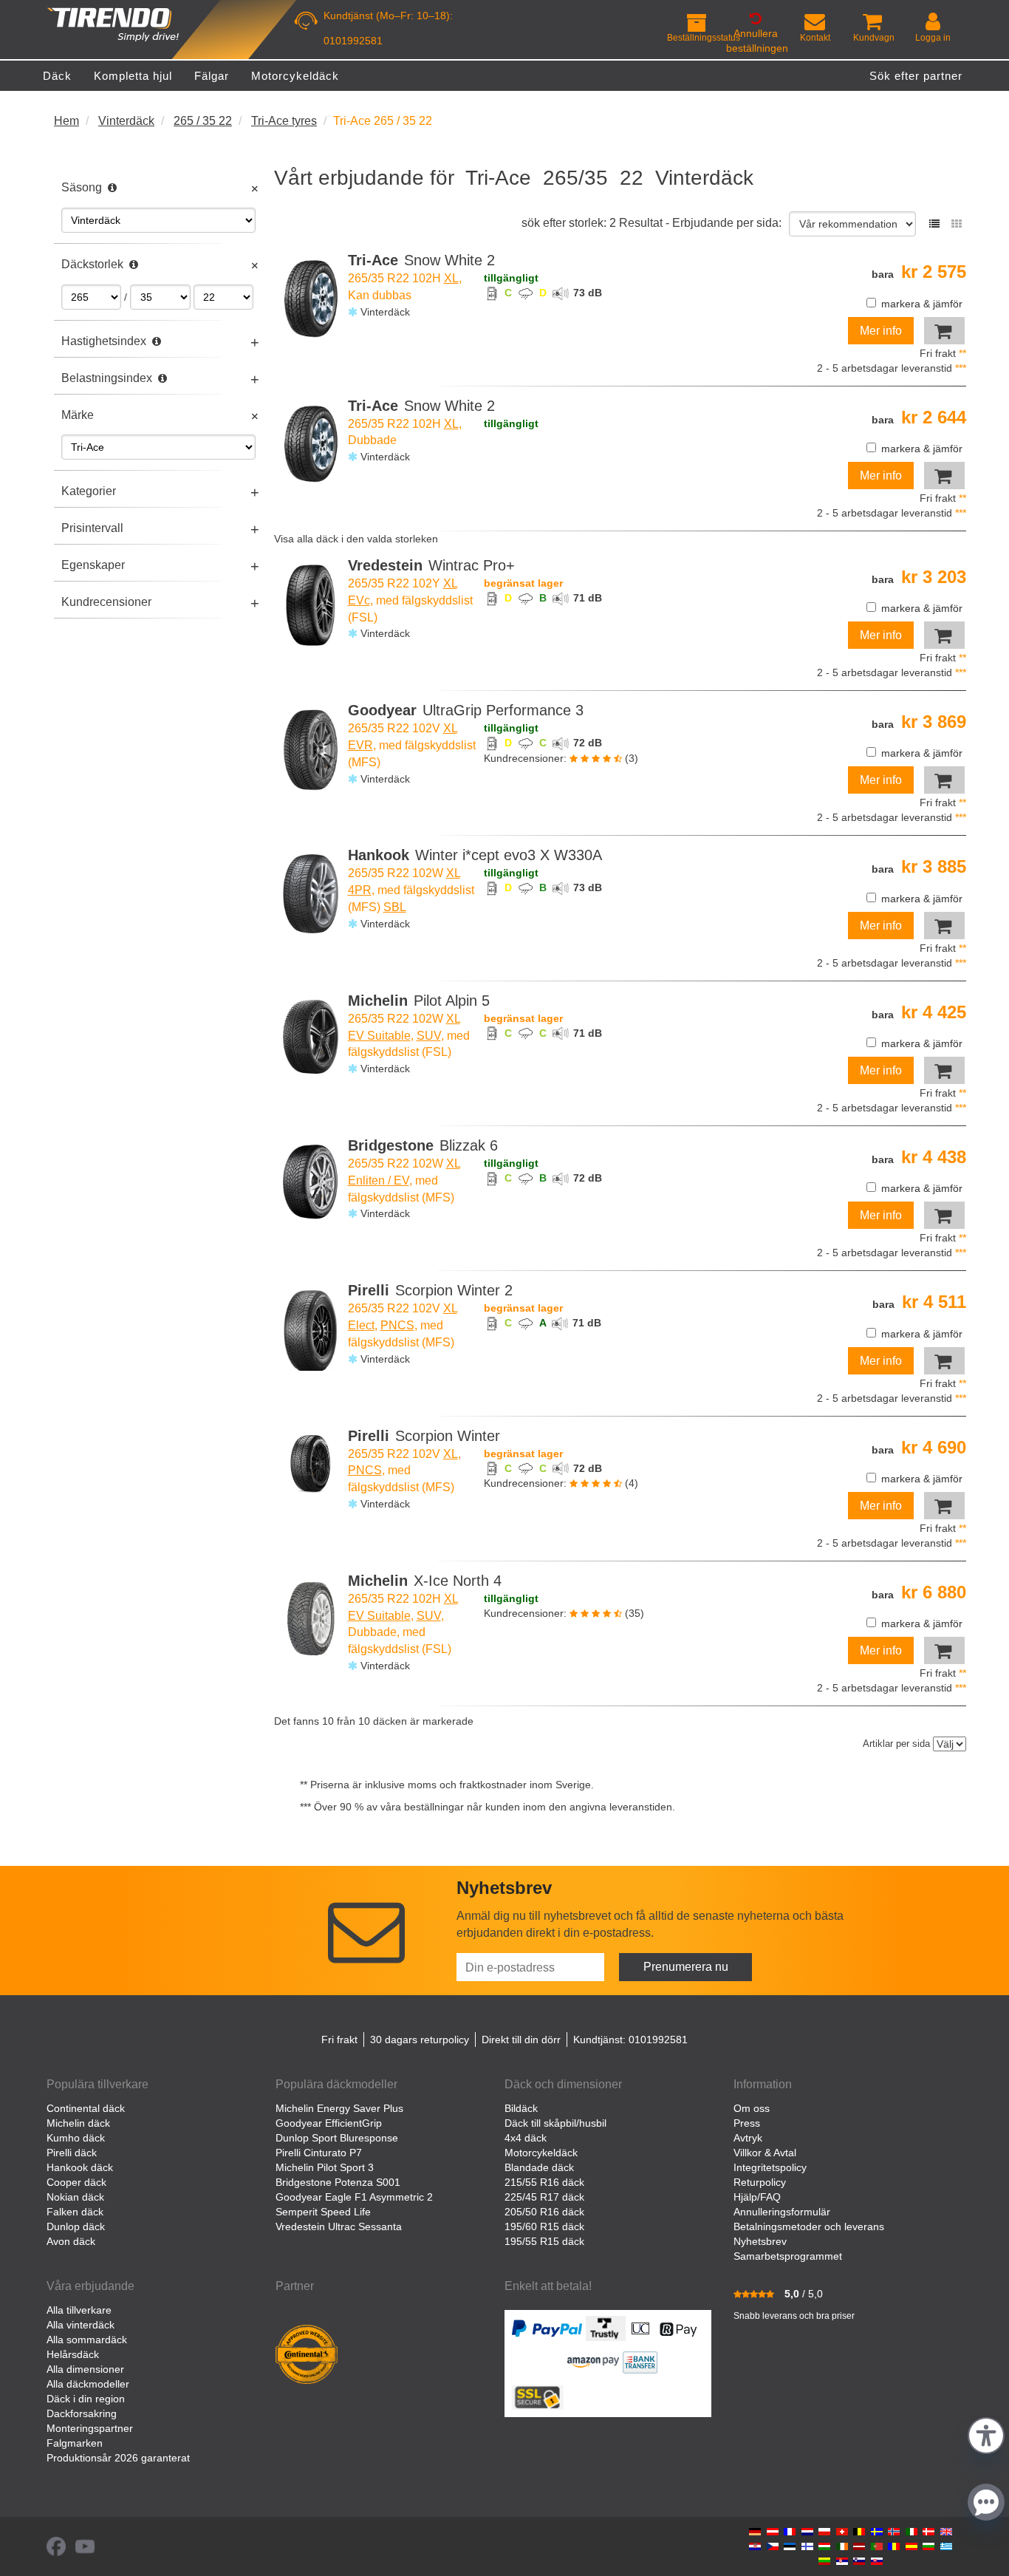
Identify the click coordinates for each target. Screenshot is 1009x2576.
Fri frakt (339, 2040)
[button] (986, 2434)
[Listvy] (934, 224)
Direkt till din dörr (521, 2040)
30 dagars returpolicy (420, 2040)
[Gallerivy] (957, 224)
